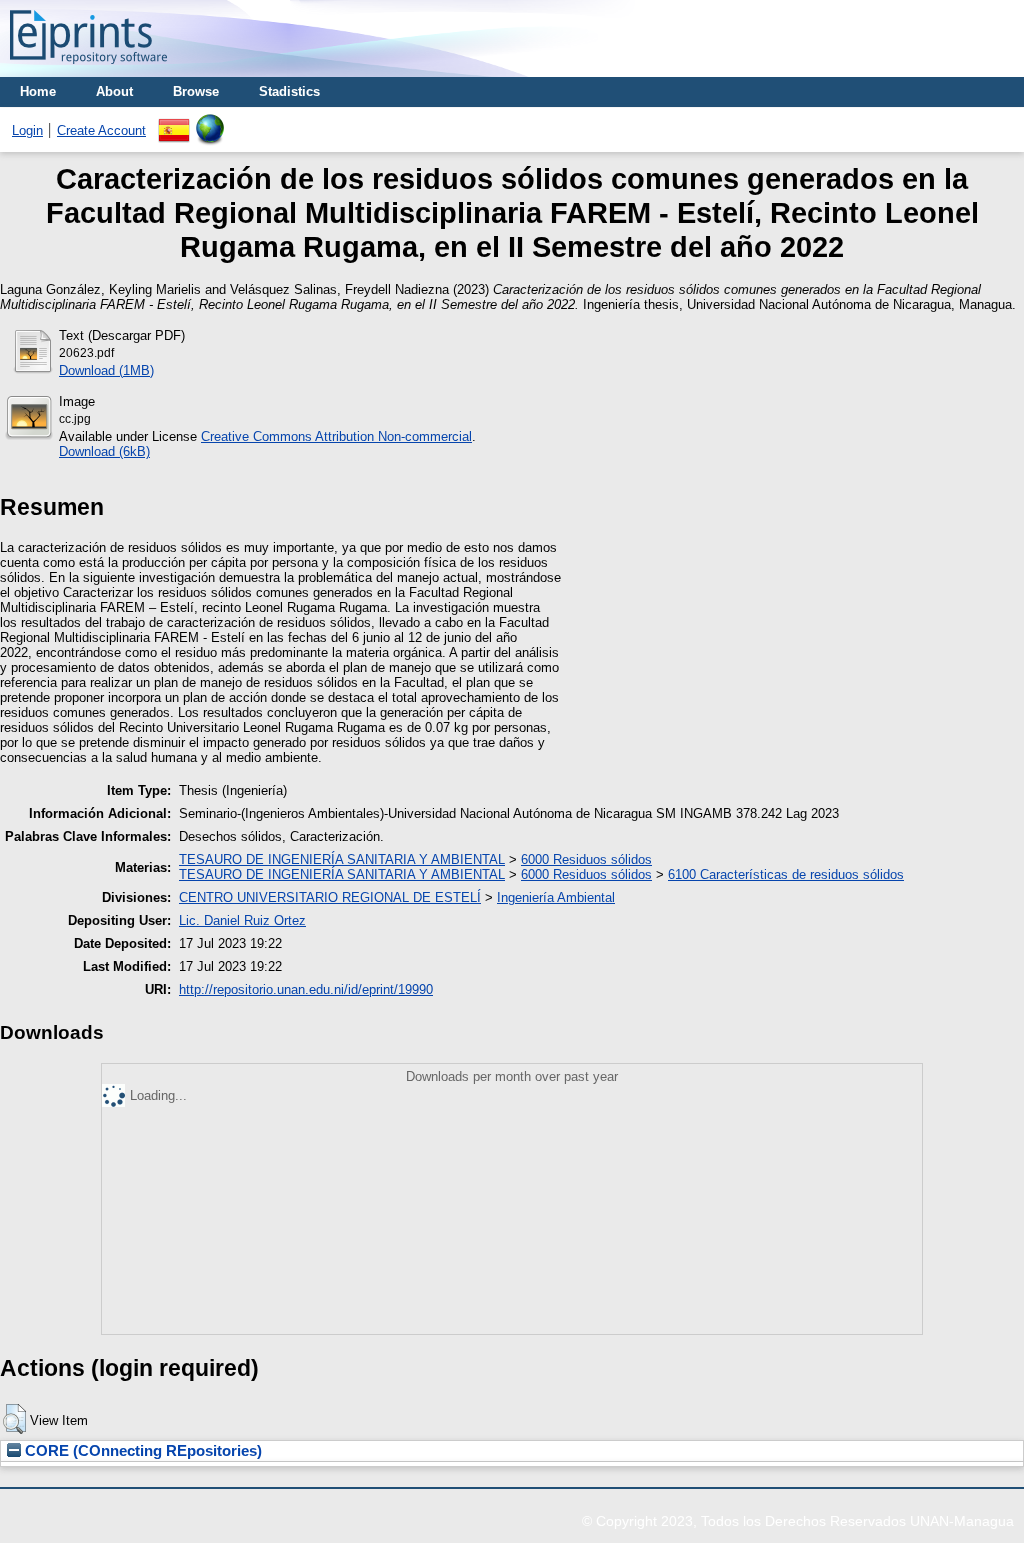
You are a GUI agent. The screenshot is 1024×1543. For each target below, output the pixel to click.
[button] (14, 1419)
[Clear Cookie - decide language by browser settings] (210, 121)
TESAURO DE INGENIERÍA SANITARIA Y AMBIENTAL (342, 859)
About (114, 91)
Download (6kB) (104, 451)
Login (27, 130)
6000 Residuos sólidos (586, 859)
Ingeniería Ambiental (556, 897)
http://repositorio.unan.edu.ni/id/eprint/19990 (306, 989)
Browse (196, 91)
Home (38, 91)
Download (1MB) (106, 370)
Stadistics (289, 91)
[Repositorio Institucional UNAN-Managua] (88, 69)
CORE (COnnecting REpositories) (141, 1451)
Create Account (101, 130)
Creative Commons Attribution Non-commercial (336, 436)
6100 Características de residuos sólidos (786, 874)
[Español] (174, 121)
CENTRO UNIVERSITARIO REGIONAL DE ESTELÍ (330, 897)
